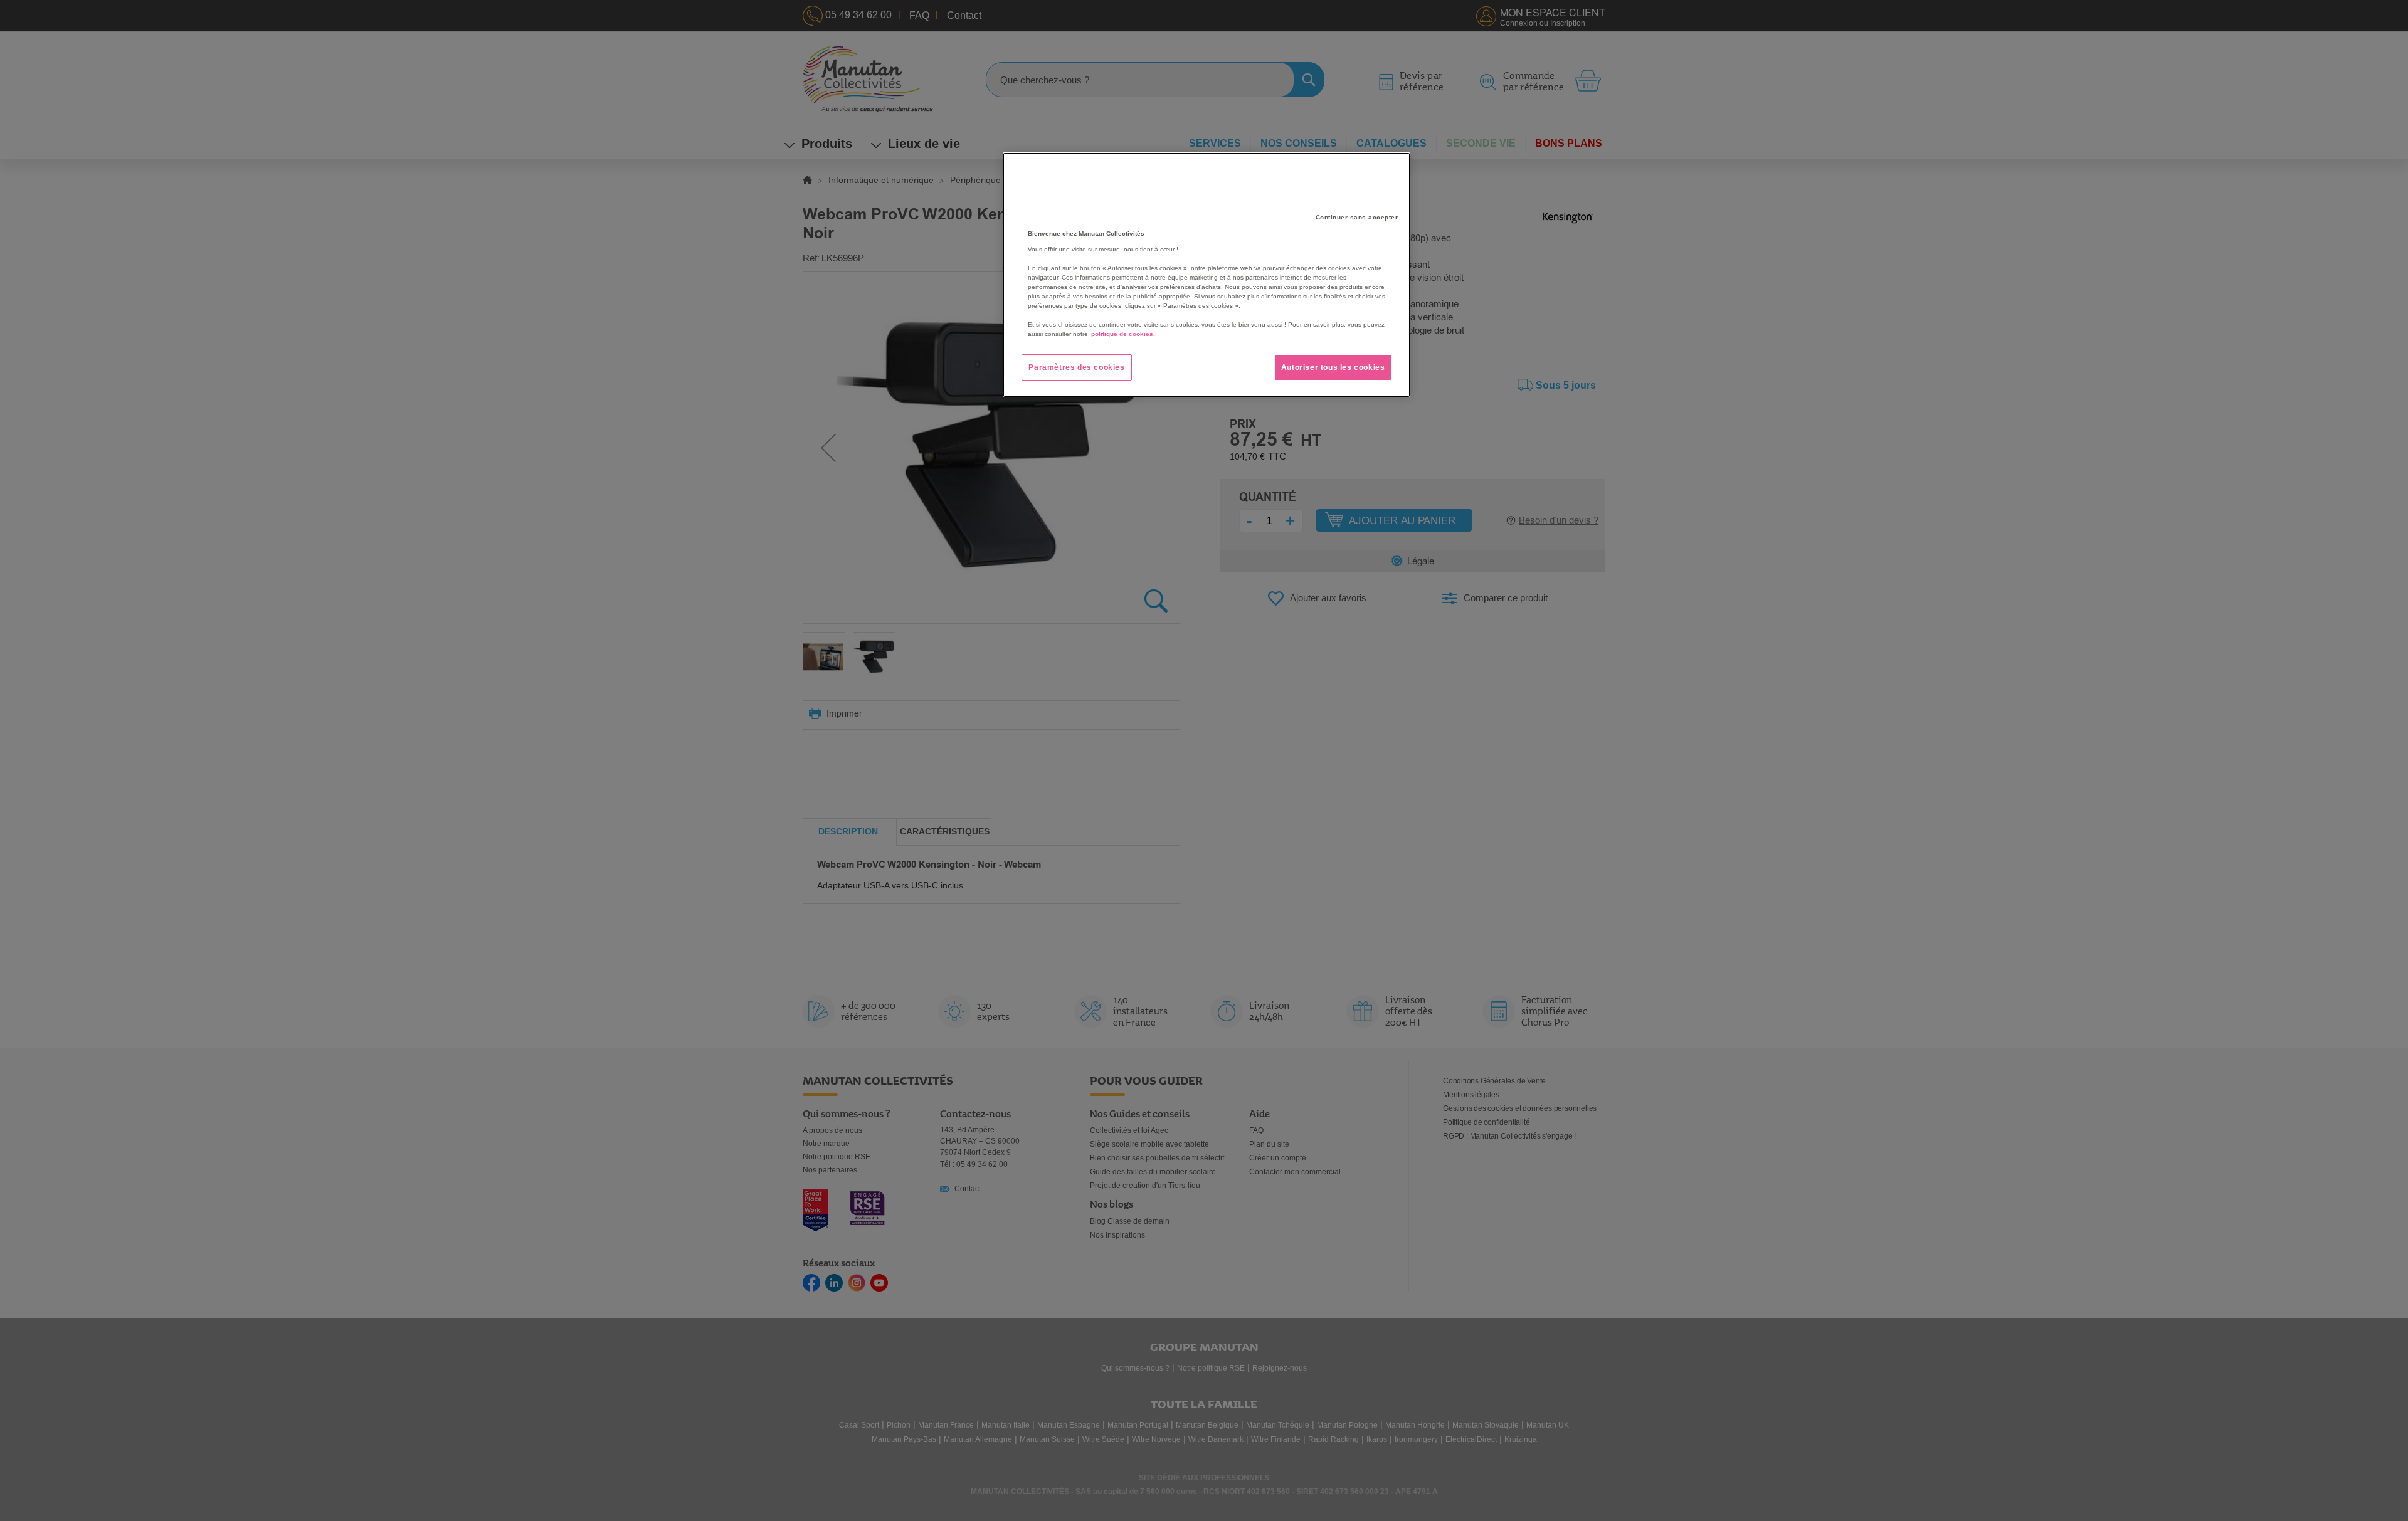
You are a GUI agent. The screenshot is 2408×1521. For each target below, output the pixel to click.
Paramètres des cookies (1076, 367)
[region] (1207, 275)
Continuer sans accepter (1357, 217)
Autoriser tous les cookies (1333, 367)
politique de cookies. (1123, 334)
